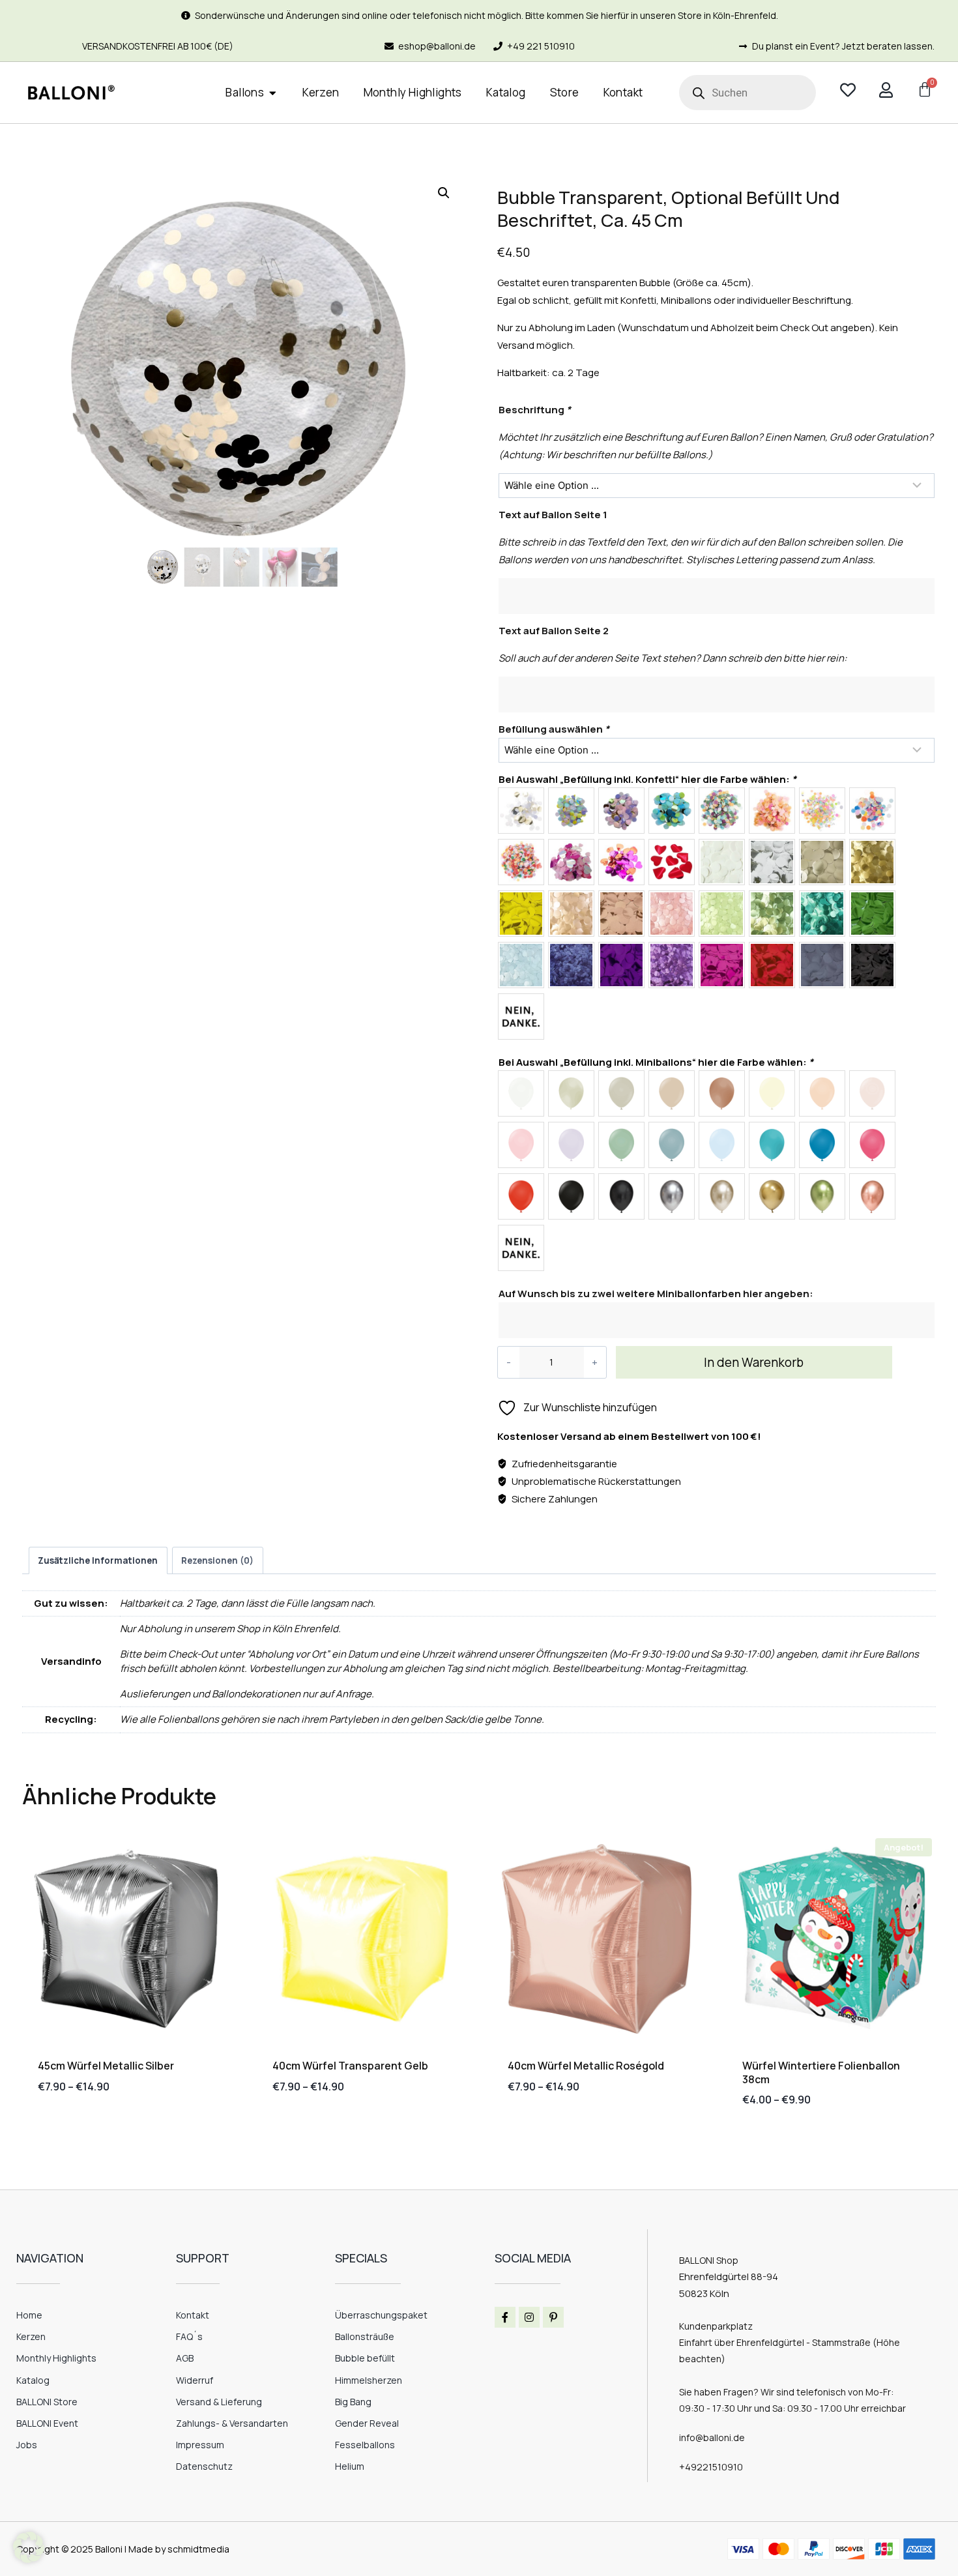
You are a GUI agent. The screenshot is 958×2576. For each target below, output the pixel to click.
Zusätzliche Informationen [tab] (98, 1560)
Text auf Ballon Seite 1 (553, 515)
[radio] (521, 811)
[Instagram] (529, 2317)
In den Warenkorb (754, 1362)
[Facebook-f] (505, 2317)
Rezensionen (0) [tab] (217, 1560)
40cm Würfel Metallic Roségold (586, 2066)
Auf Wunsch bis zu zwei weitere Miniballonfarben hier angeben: (656, 1294)
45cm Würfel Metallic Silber (106, 2066)
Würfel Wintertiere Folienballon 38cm (821, 2072)
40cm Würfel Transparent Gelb (350, 2066)
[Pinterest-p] (553, 2317)
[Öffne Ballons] (273, 93)
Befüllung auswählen (554, 729)
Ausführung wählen (87, 2127)
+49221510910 (711, 2467)
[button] (444, 193)
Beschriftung (535, 410)
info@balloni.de (712, 2437)
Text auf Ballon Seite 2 (554, 631)
